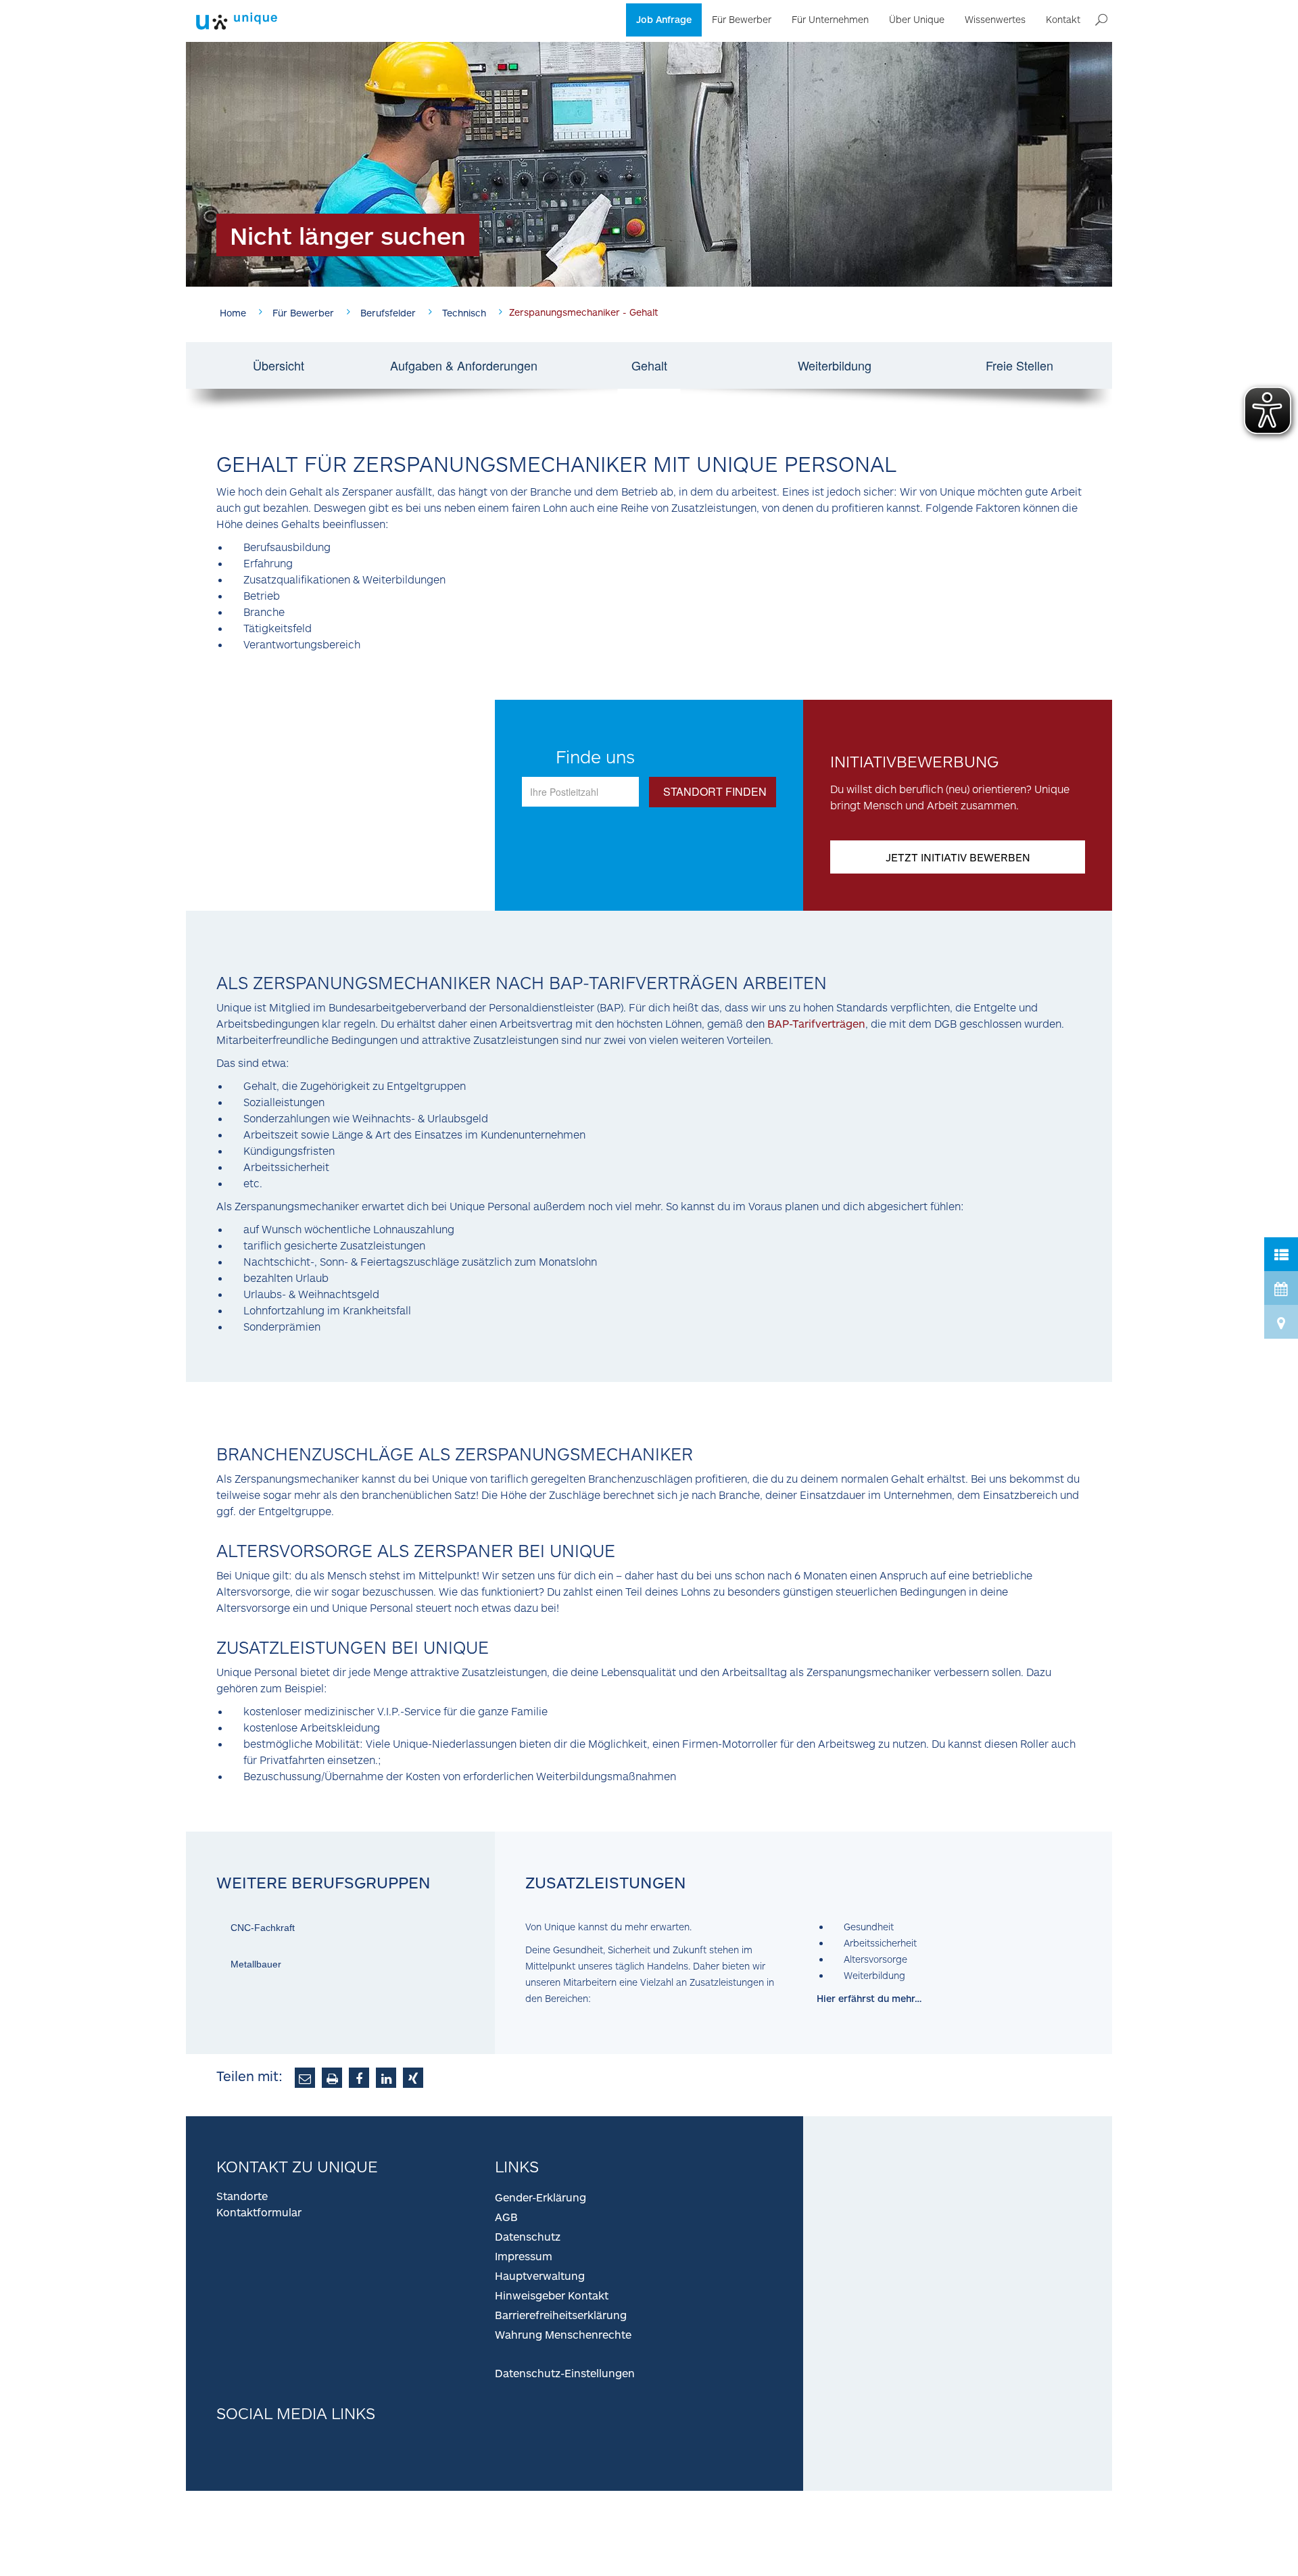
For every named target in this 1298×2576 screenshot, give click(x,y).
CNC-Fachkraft (263, 1928)
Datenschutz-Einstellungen (565, 2373)
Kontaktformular (259, 2212)
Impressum (524, 2256)
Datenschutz (528, 2236)
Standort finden (715, 791)
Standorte (242, 2196)
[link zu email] (305, 2078)
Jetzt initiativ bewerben (958, 857)
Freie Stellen (1019, 365)
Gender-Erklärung (540, 2197)
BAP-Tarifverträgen (816, 1023)
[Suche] (1101, 20)
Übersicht (279, 365)
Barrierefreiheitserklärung (561, 2315)
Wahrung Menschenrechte (563, 2334)
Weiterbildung (835, 365)
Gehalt (649, 365)
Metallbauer (256, 1964)
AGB (506, 2217)
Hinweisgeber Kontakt (552, 2295)
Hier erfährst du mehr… (869, 1998)
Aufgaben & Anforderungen (464, 365)
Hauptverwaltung (540, 2275)
